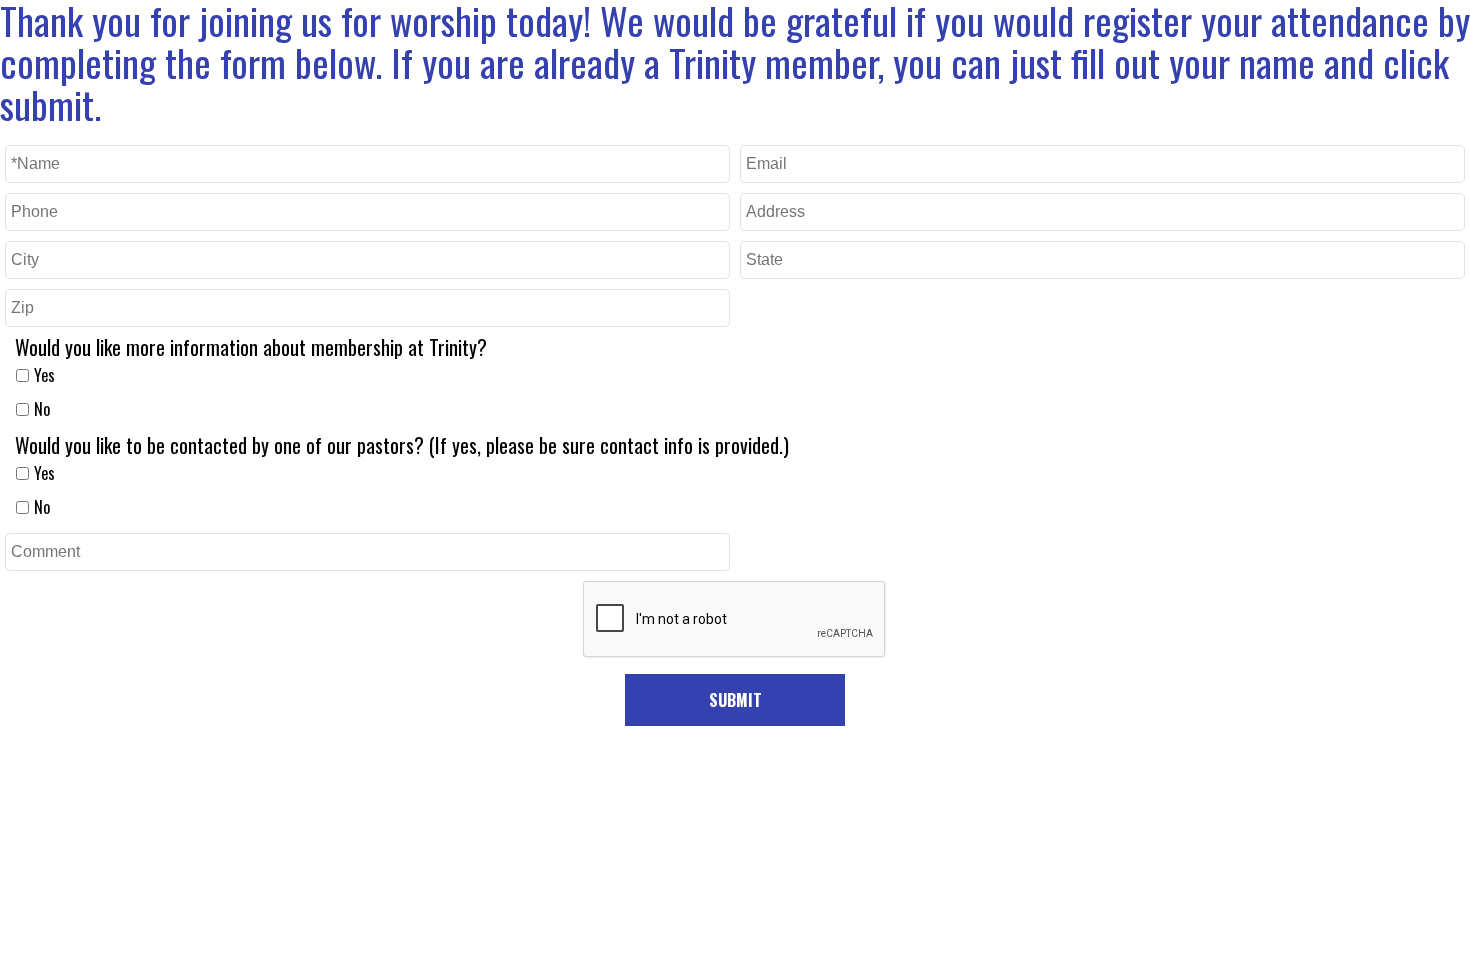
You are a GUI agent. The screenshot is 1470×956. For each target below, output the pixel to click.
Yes (44, 375)
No (42, 409)
